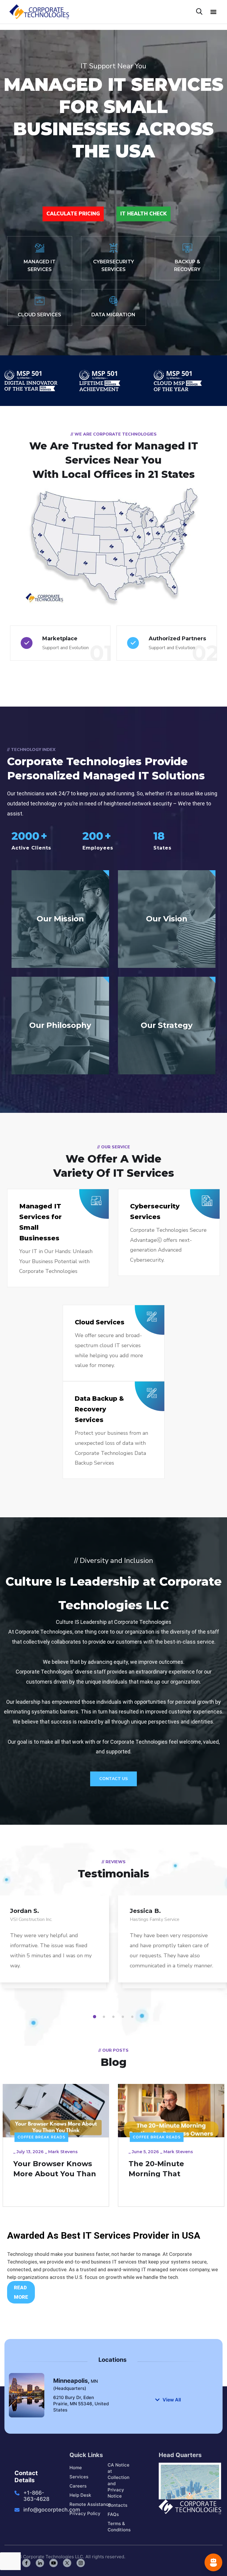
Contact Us (113, 1779)
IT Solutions (148, 2137)
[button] (213, 12)
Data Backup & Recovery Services (99, 1409)
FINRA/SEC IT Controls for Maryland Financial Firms (171, 2174)
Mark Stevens (63, 2152)
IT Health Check (144, 214)
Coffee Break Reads (41, 2137)
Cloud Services (100, 1322)
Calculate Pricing (73, 214)
